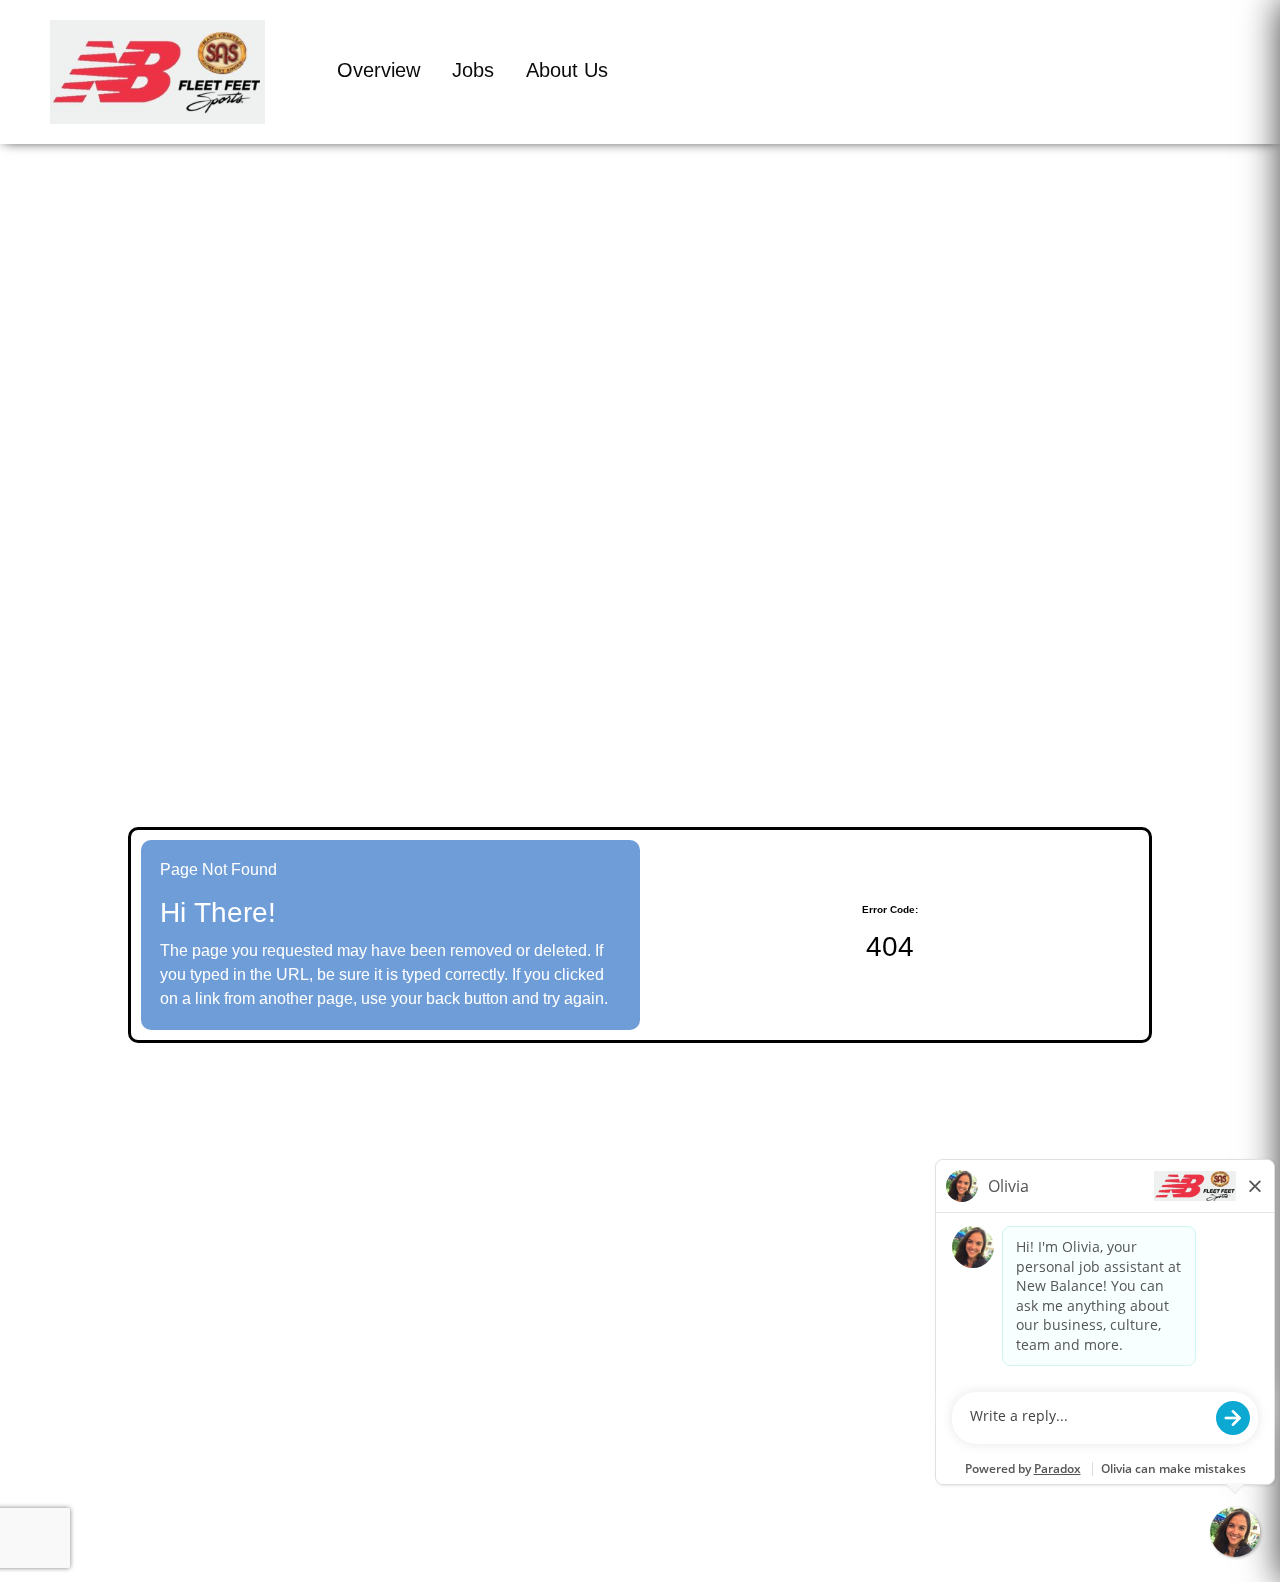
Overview (378, 70)
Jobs (473, 70)
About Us (567, 70)
